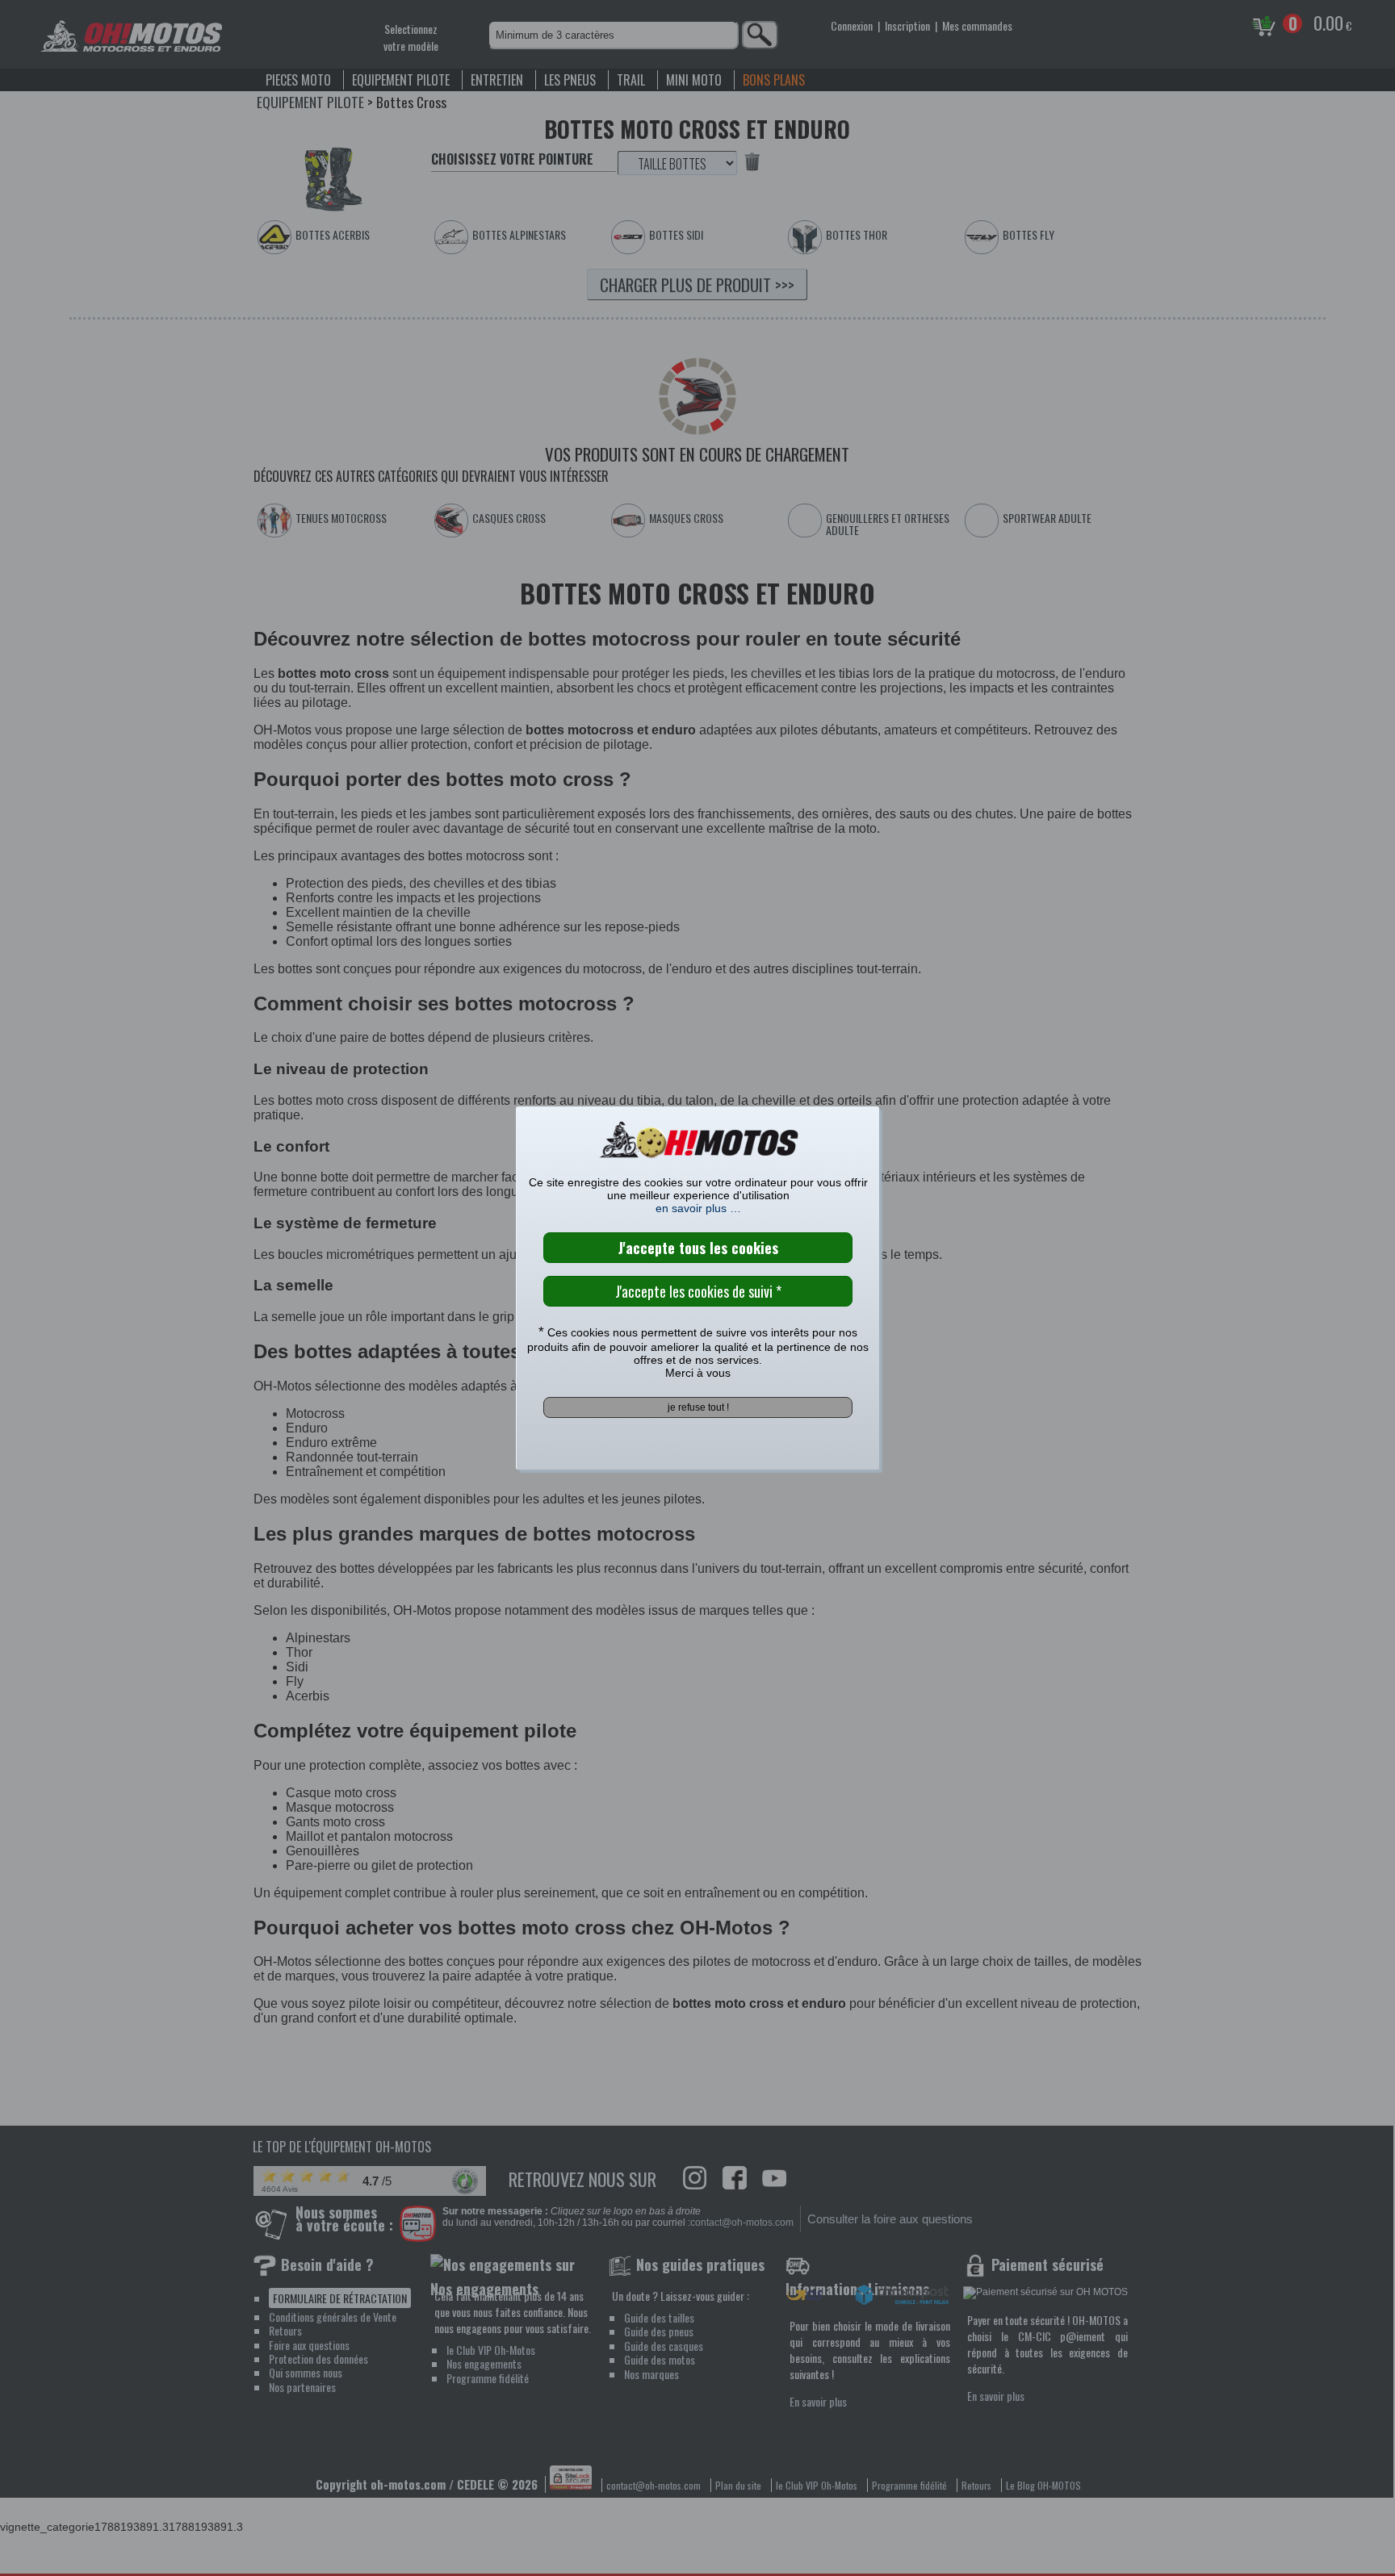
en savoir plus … (698, 1208)
